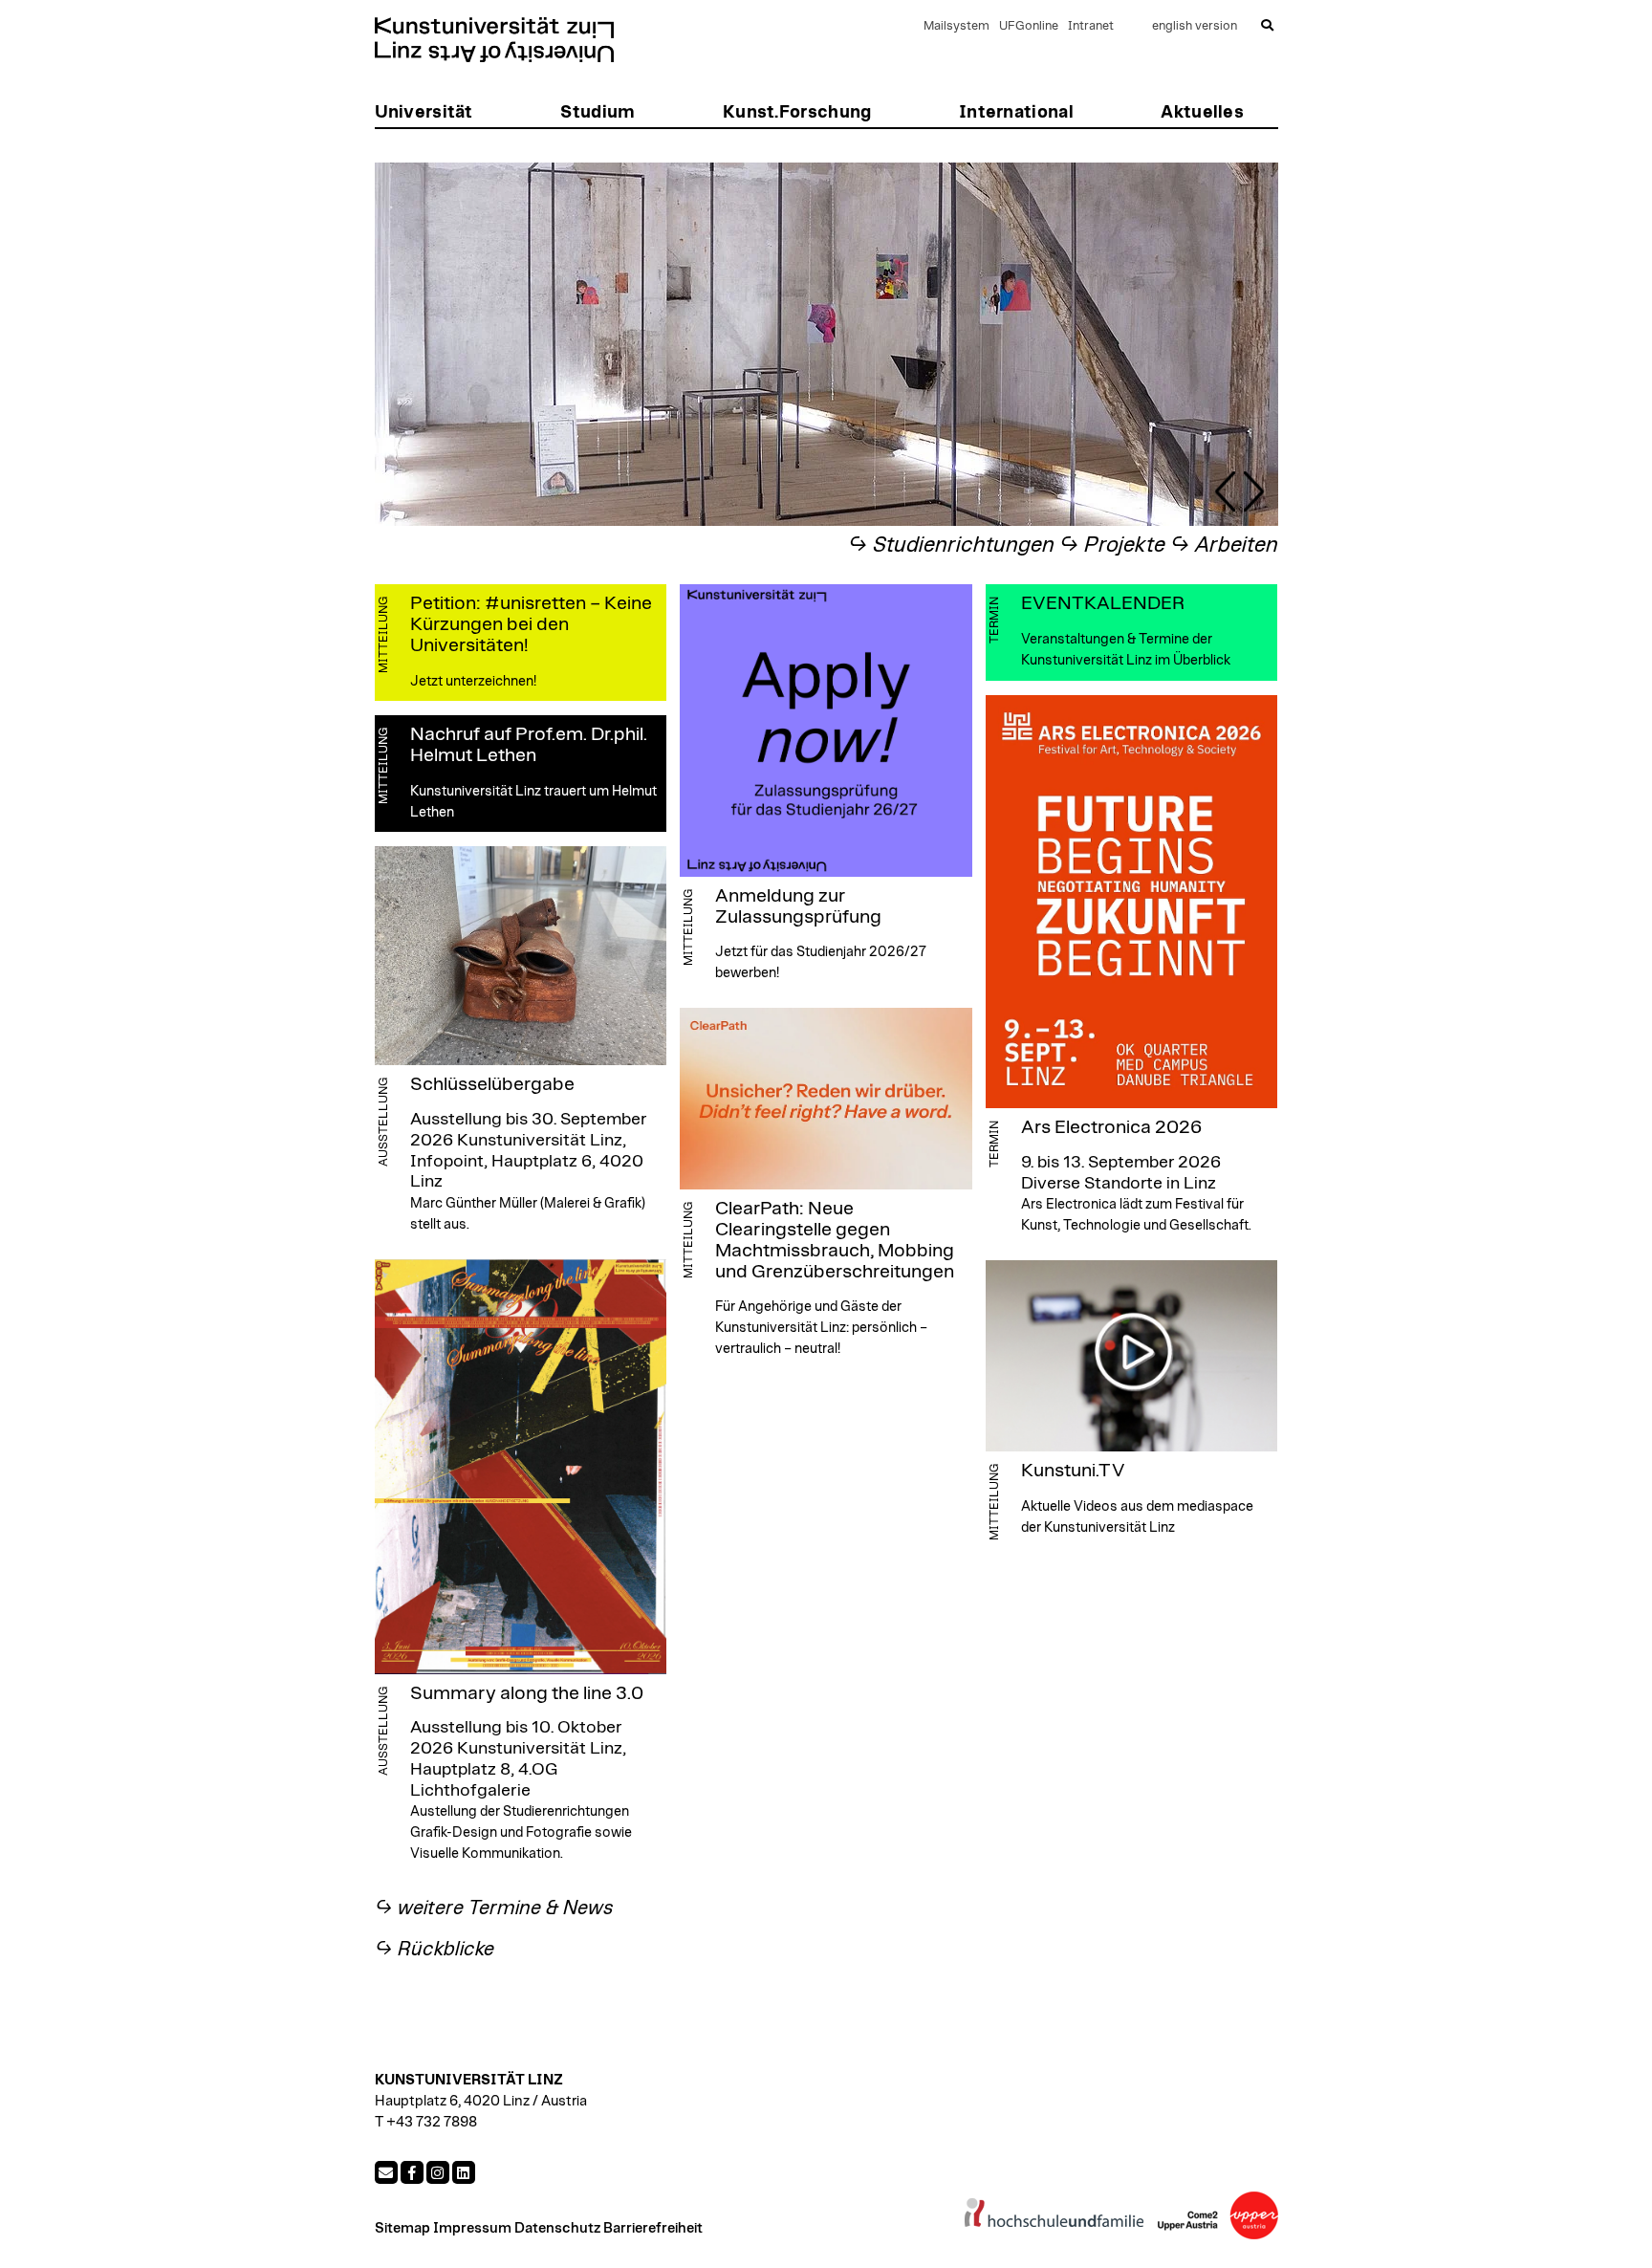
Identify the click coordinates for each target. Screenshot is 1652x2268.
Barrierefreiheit (653, 2228)
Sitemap (402, 2228)
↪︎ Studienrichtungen (951, 545)
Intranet (1091, 26)
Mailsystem (956, 26)
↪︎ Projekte (1112, 545)
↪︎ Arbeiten (1224, 545)
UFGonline (1029, 26)
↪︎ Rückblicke (435, 1949)
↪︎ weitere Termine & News (494, 1908)
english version (1195, 26)
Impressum (472, 2228)
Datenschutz (557, 2228)
